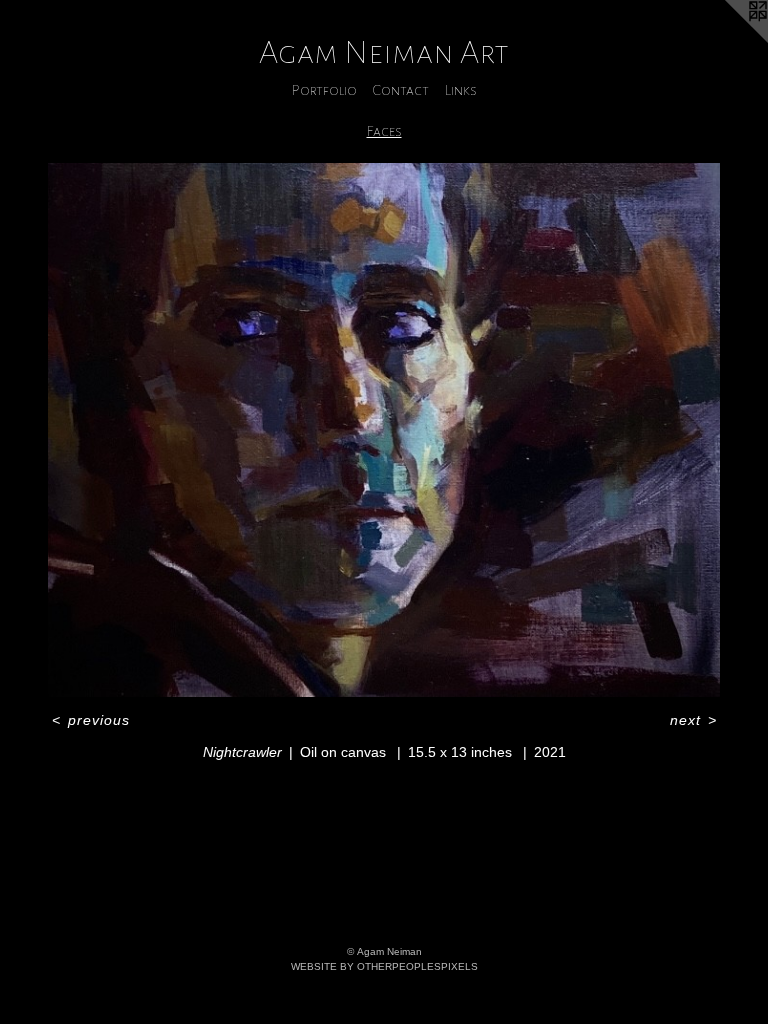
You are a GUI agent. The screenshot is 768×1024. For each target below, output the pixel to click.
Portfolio (324, 90)
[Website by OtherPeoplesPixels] (728, 40)
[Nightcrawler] (384, 430)
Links (461, 90)
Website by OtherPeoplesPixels (384, 966)
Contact (401, 90)
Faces (384, 131)
